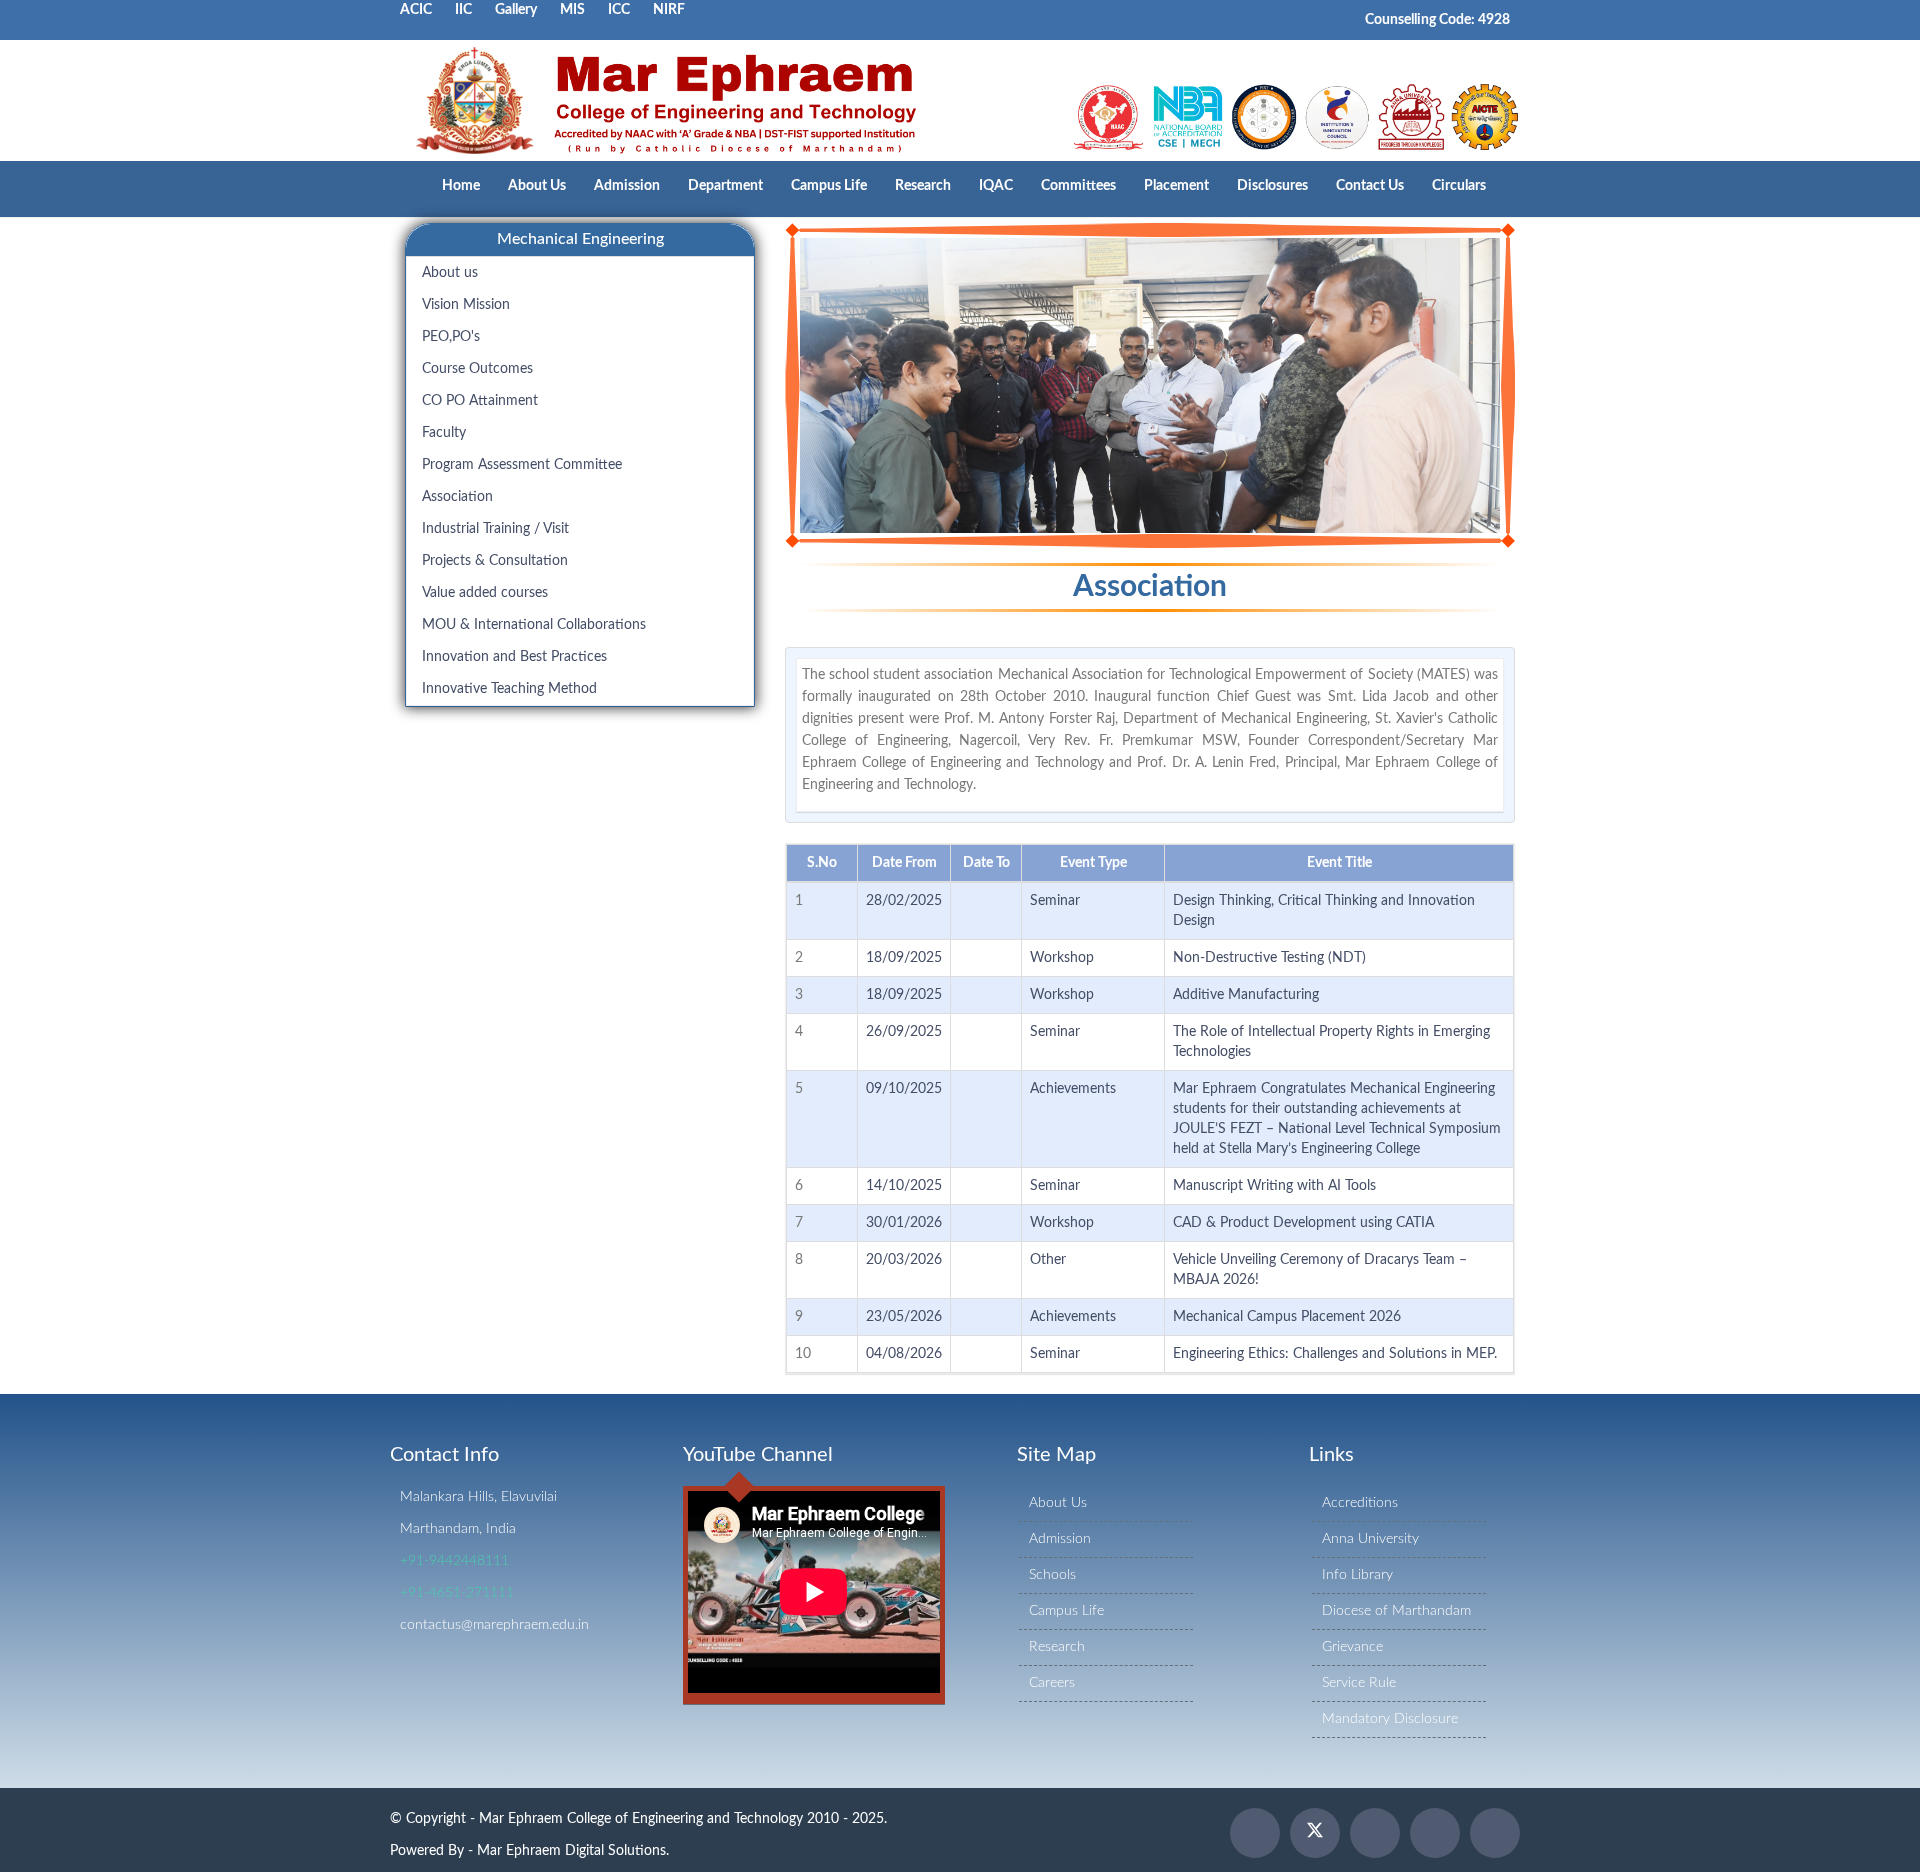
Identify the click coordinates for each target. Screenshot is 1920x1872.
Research (923, 186)
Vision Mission (466, 305)
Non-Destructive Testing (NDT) (1269, 958)
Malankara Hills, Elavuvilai (478, 1497)
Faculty (444, 433)
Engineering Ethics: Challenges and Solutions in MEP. (1335, 1354)
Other (1048, 1260)
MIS (572, 10)
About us (450, 273)
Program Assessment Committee (522, 465)
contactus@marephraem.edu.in (494, 1625)
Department (725, 186)
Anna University (1370, 1539)
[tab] (580, 240)
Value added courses (485, 593)
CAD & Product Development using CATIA (1303, 1223)
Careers (1052, 1683)
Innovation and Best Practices (514, 657)
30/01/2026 (904, 1223)
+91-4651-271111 (457, 1593)
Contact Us (1370, 186)
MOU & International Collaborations (534, 625)
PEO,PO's (451, 337)
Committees (1078, 186)
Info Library (1357, 1575)
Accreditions (1360, 1503)
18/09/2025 (904, 958)
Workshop (1062, 958)
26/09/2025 (904, 1032)
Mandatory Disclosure (1390, 1719)
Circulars (1459, 186)
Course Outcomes (477, 369)
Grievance (1352, 1647)
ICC (619, 10)
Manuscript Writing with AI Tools (1274, 1186)
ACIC (416, 10)
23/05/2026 (904, 1317)
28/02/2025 (904, 901)
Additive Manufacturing (1246, 995)
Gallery (516, 10)
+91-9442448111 (454, 1561)
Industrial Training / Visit (495, 529)
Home (461, 186)
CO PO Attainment (480, 401)
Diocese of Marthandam (1396, 1611)
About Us (537, 186)
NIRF (669, 10)
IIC (463, 10)
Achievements (1073, 1089)
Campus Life (829, 186)
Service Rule (1359, 1683)
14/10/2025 (904, 1186)
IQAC (996, 186)
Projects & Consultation (495, 561)
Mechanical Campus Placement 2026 (1287, 1317)
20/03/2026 (904, 1260)
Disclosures (1272, 186)
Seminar (1055, 901)
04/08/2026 (904, 1354)
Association (457, 497)
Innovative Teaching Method (509, 689)
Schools (1052, 1575)
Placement (1176, 186)
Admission (627, 186)
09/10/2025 (904, 1089)
